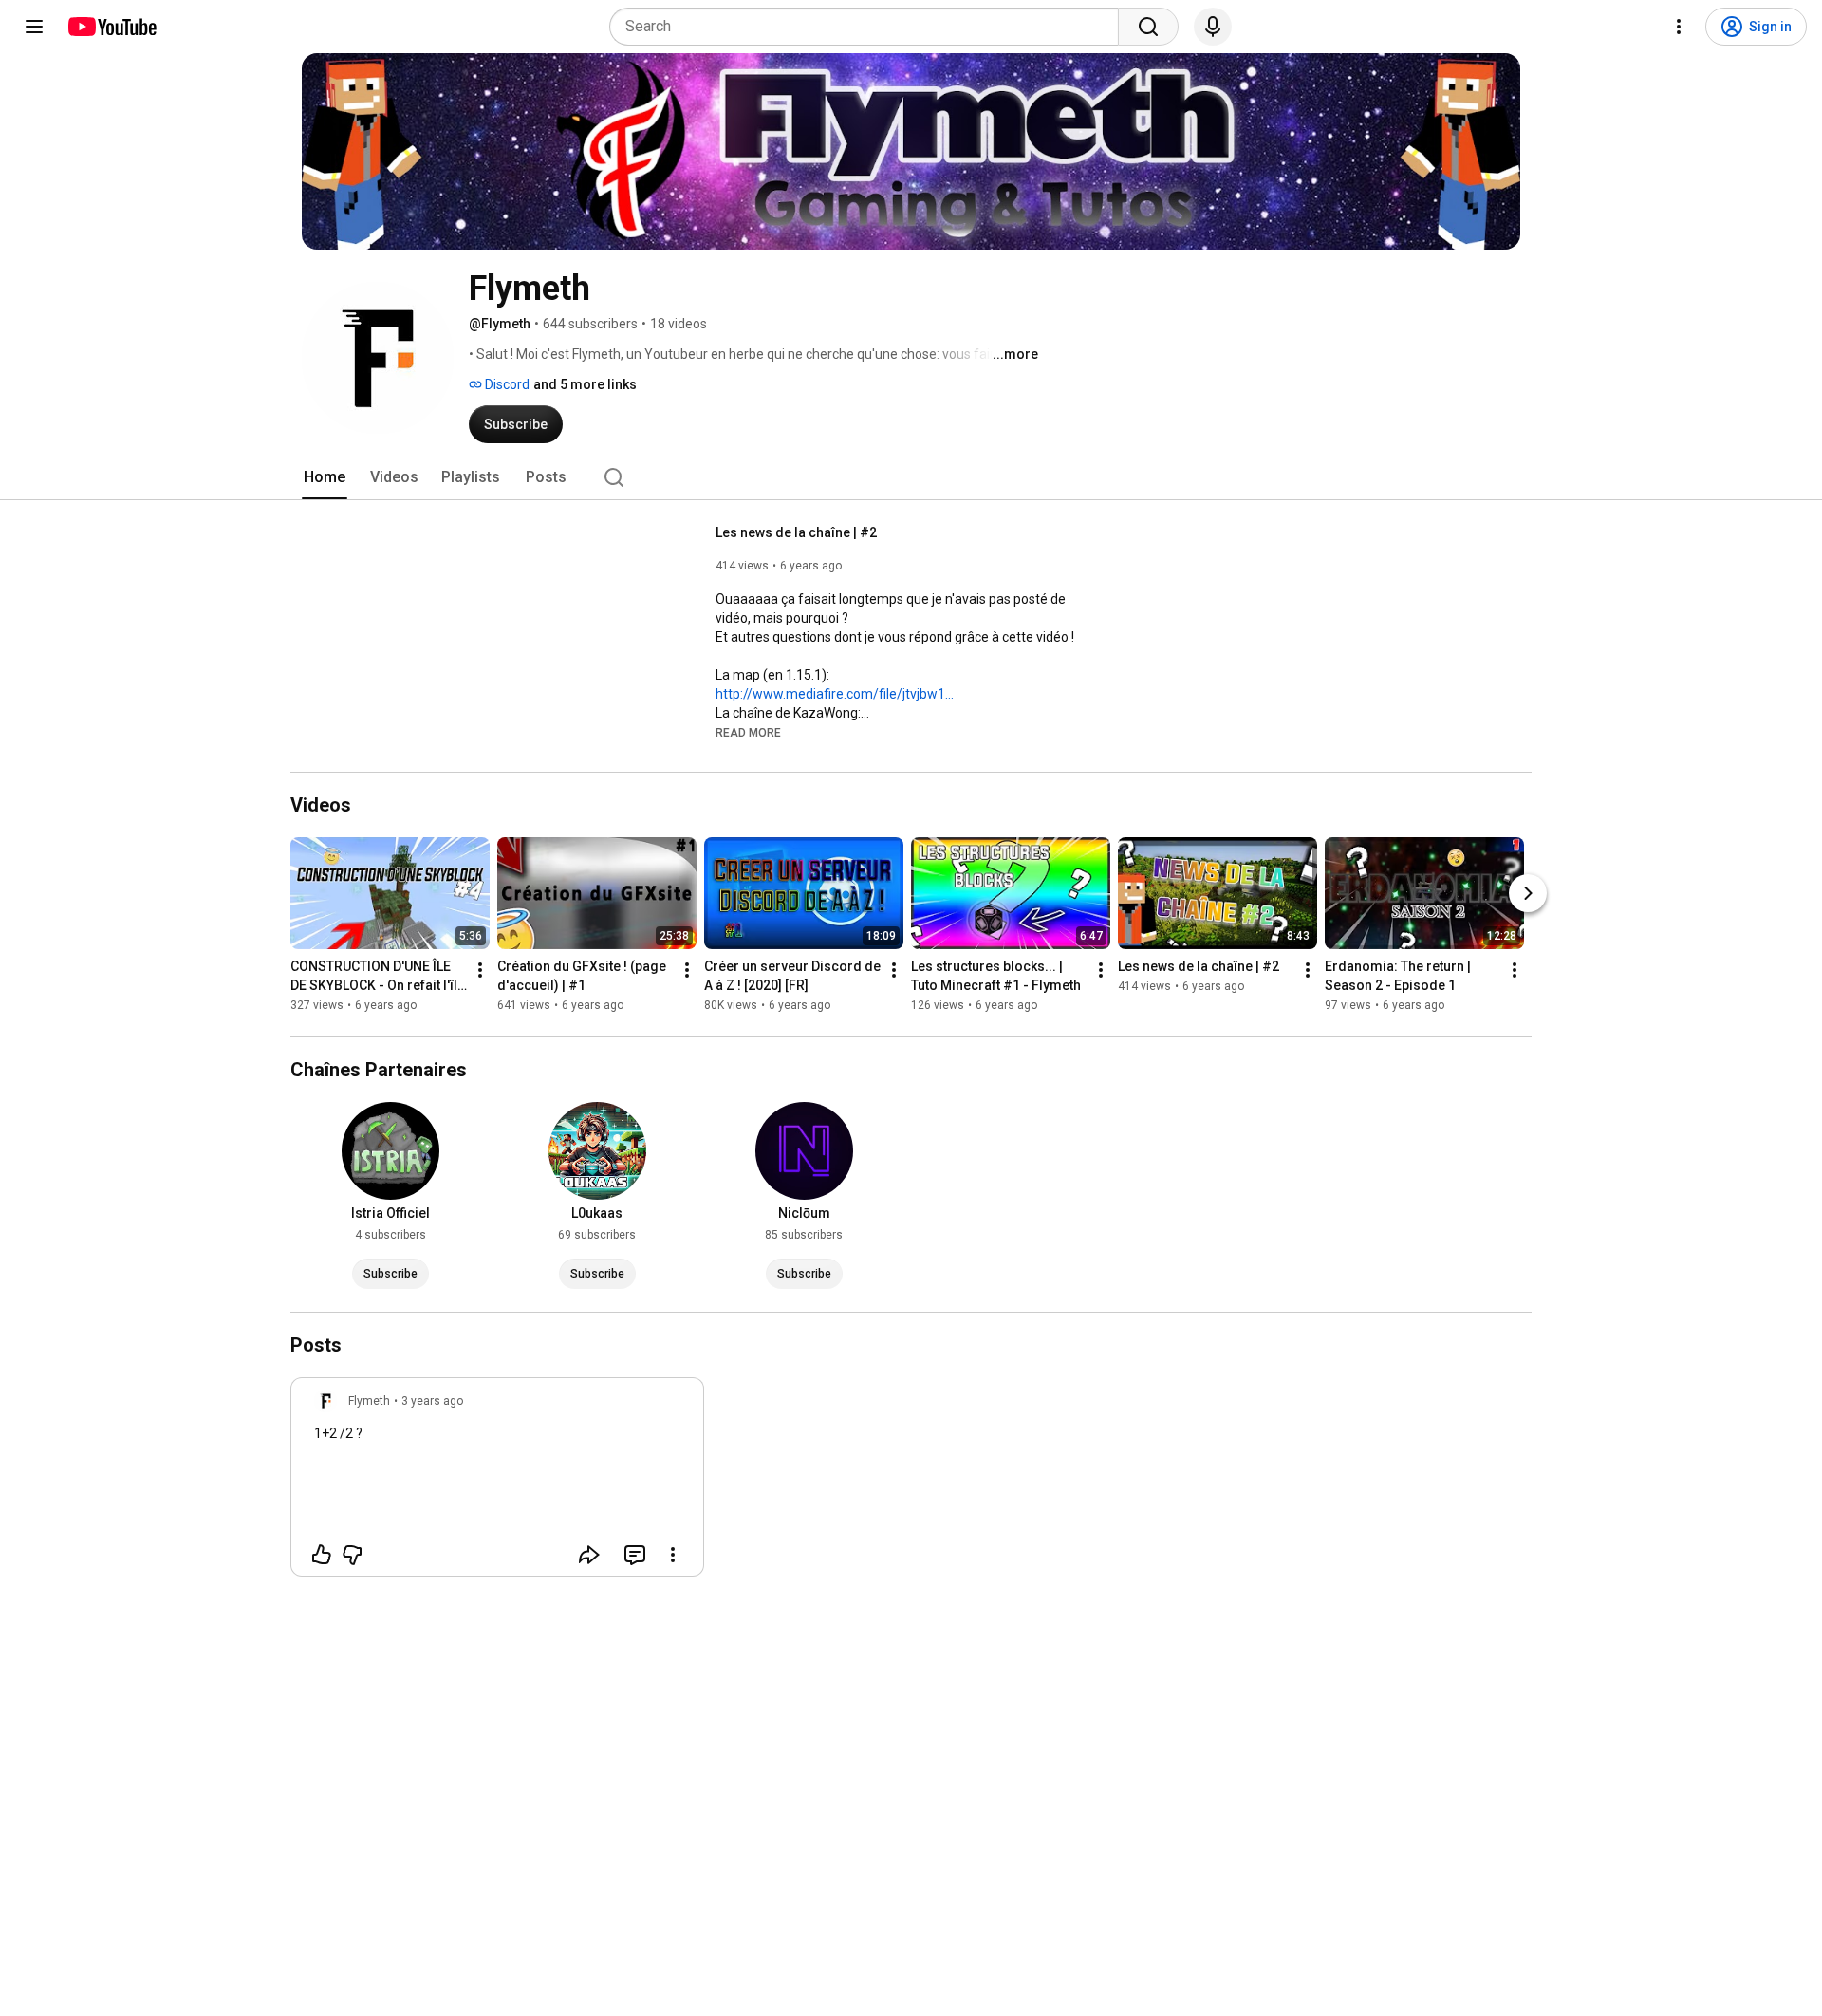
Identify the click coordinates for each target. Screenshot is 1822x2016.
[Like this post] (322, 1555)
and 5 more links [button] (585, 384)
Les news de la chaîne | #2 (796, 532)
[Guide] (34, 27)
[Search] (1148, 27)
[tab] (325, 477)
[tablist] (911, 477)
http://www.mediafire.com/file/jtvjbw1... (835, 694)
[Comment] (635, 1555)
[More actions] (480, 970)
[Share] (589, 1555)
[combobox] (870, 27)
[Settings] (1679, 27)
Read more (748, 733)
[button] (748, 732)
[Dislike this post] (352, 1555)
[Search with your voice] (1213, 27)
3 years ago (432, 1401)
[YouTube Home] (112, 27)
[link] (497, 1483)
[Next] (1528, 893)
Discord (506, 384)
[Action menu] (673, 1555)
